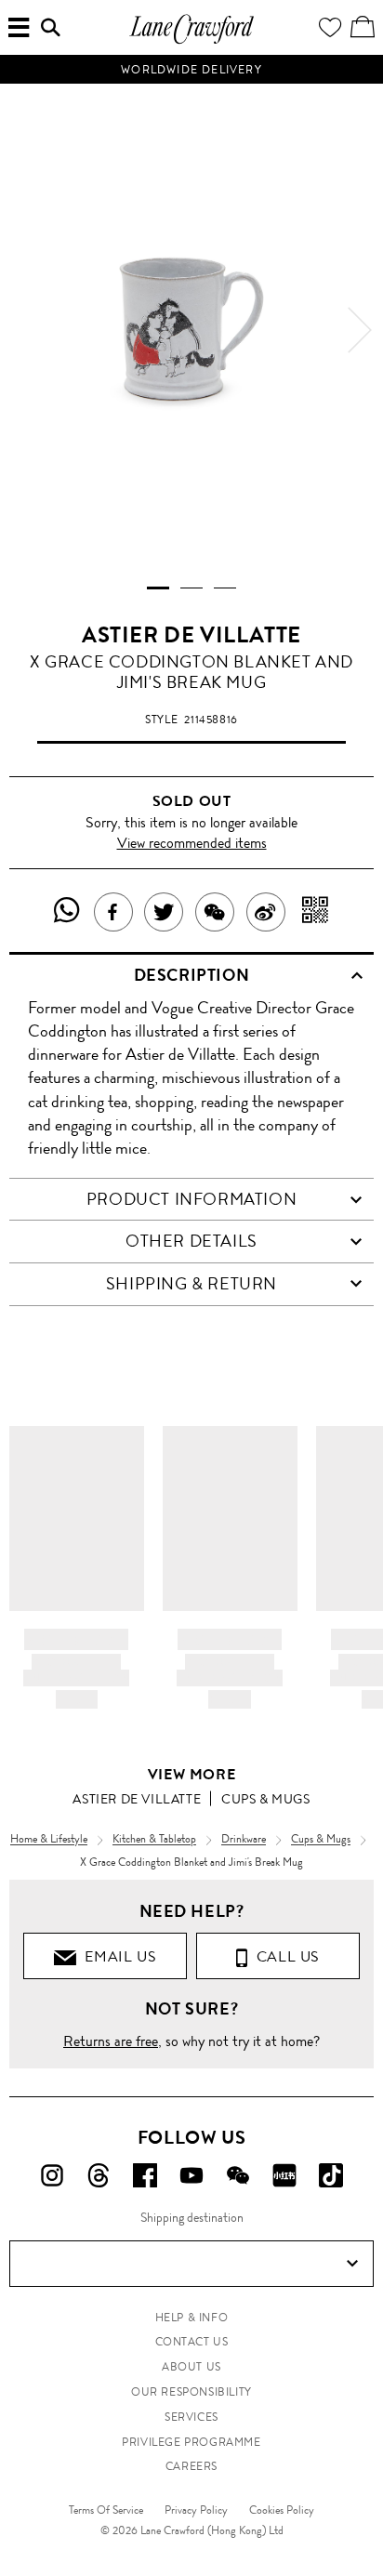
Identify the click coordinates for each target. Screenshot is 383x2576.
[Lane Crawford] (191, 41)
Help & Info (192, 2318)
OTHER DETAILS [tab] (191, 1241)
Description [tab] (192, 975)
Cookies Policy (282, 2510)
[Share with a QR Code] (316, 912)
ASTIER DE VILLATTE (191, 635)
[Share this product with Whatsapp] (67, 912)
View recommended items (192, 843)
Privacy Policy (196, 2510)
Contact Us (192, 2342)
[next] (360, 330)
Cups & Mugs (266, 1799)
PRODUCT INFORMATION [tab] (191, 1199)
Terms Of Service (106, 2510)
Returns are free (111, 2041)
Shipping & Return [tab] (191, 1284)
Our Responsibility (191, 2392)
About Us (191, 2367)
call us (284, 1956)
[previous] (23, 330)
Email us (116, 1956)
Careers (191, 2466)
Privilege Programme (191, 2442)
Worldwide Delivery (191, 70)
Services (191, 2417)
